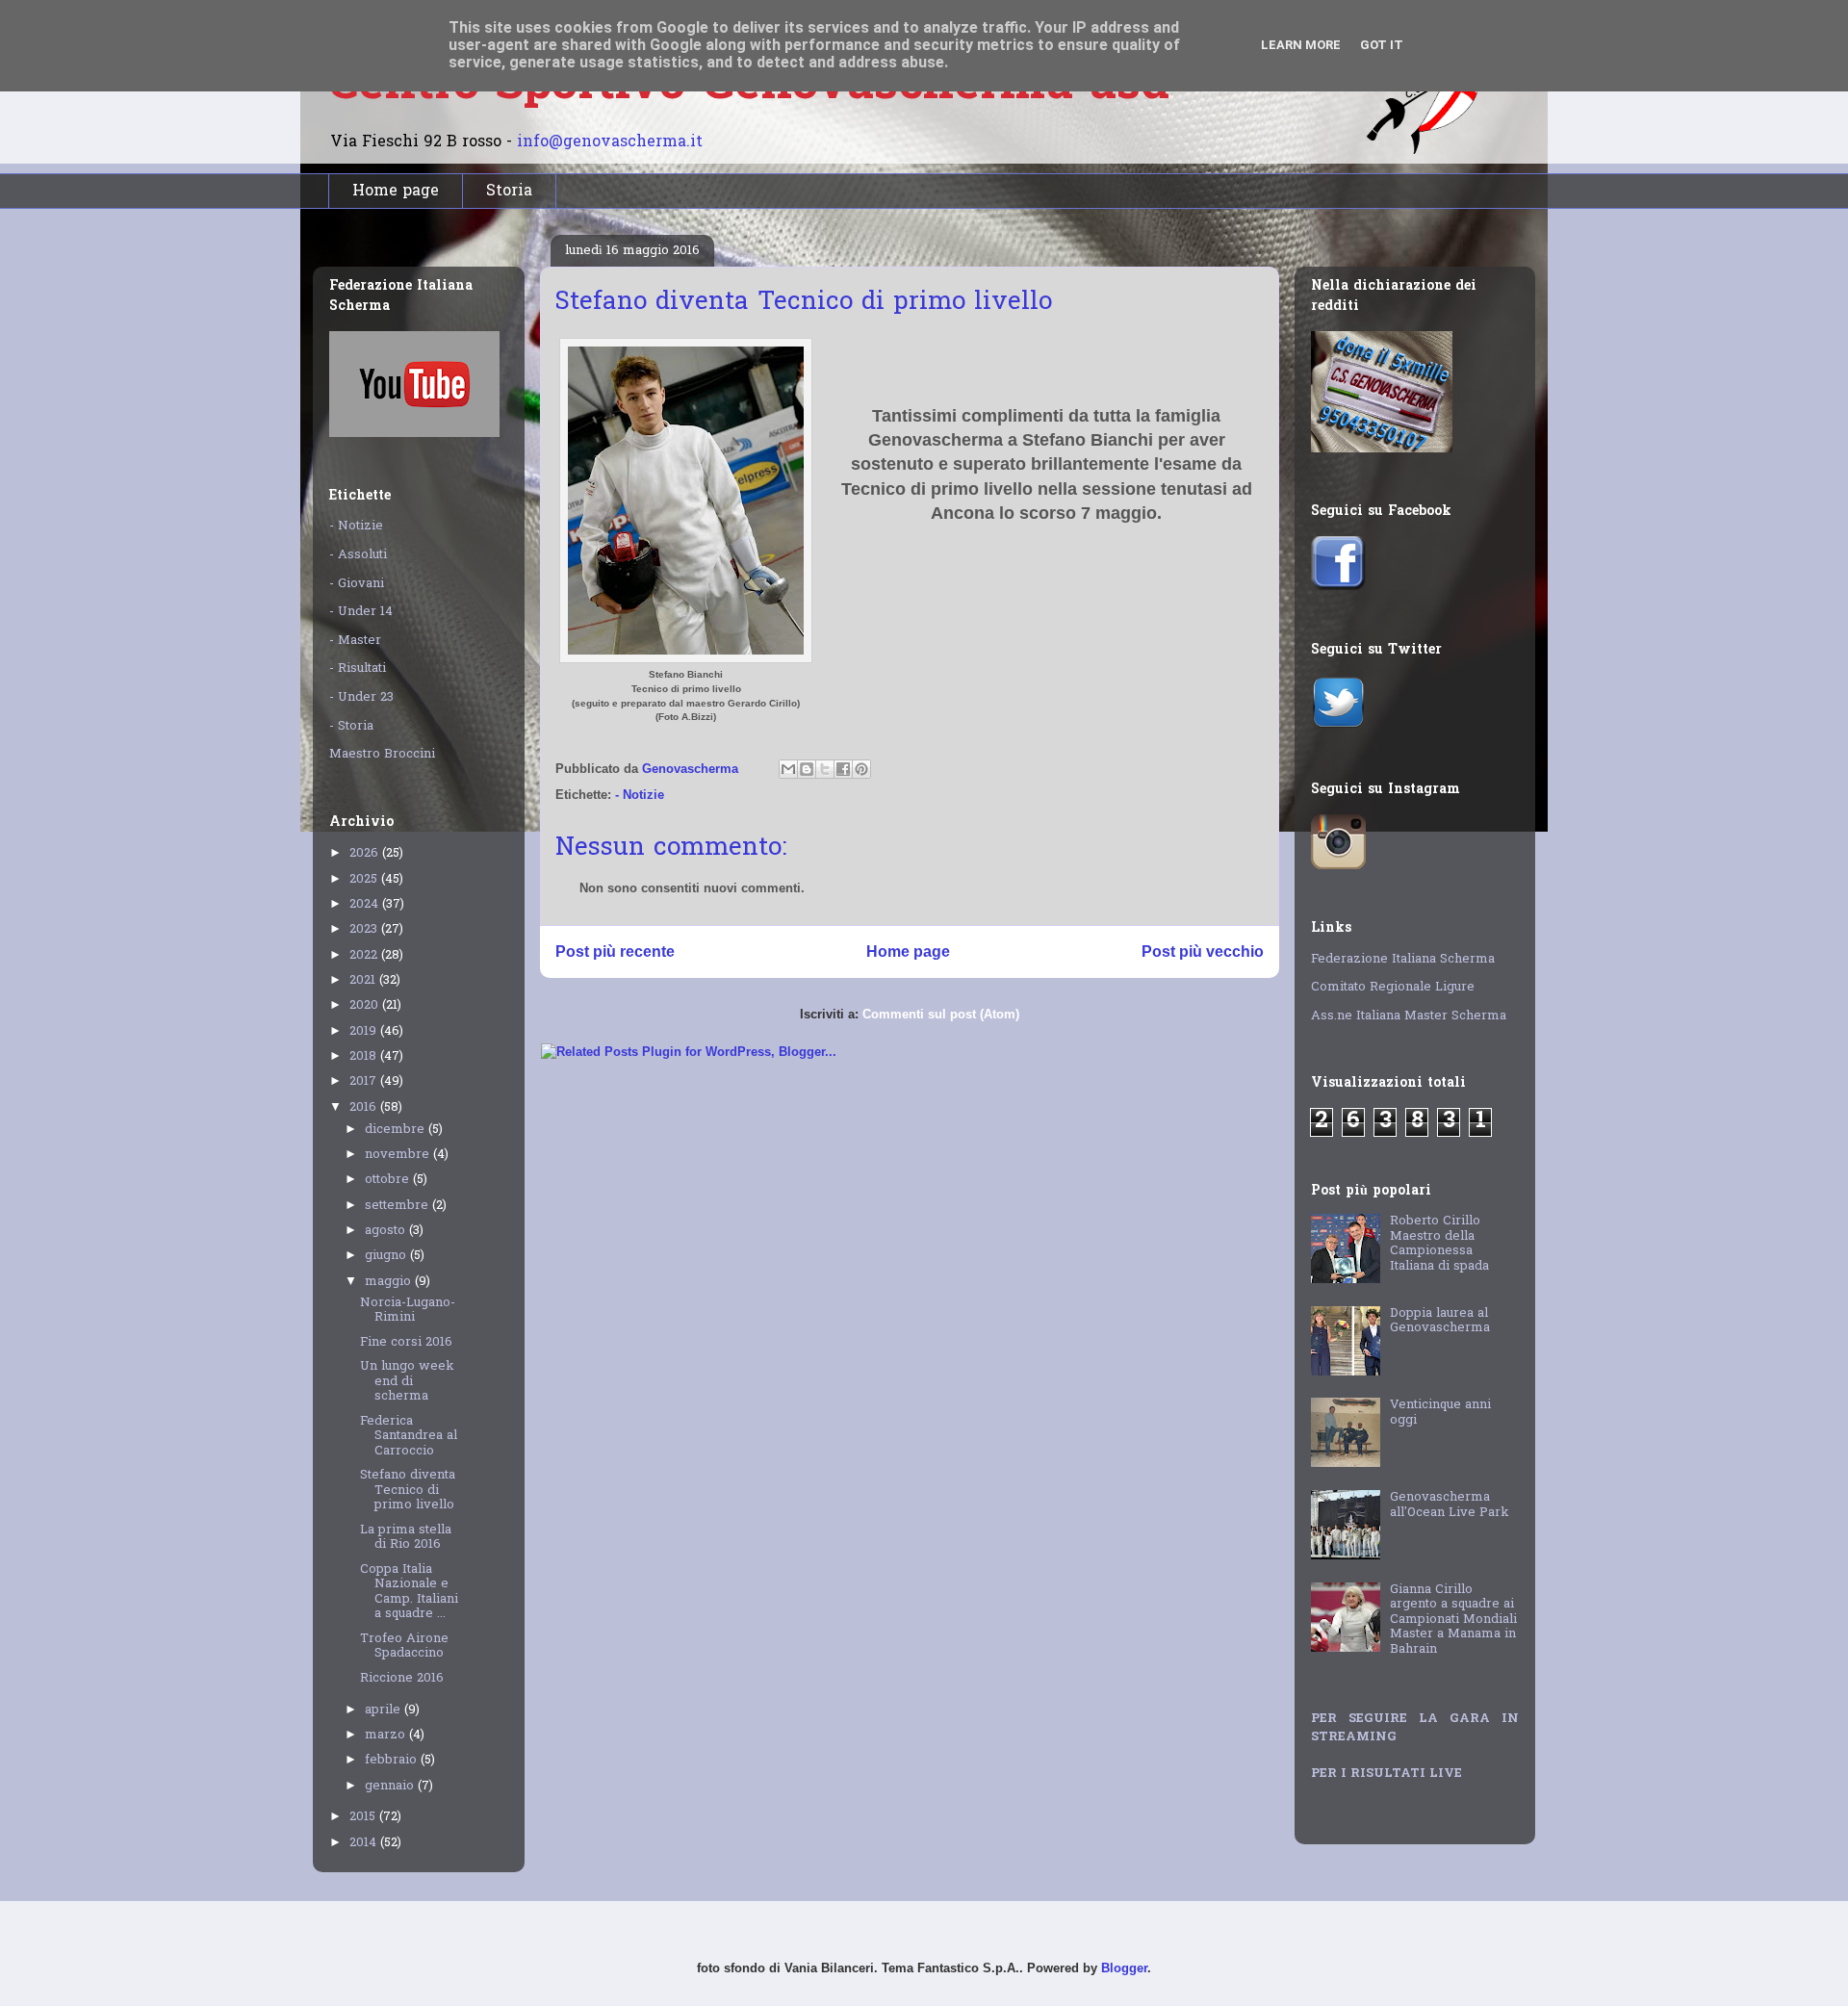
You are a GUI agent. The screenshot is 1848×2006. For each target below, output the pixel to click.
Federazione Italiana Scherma (1403, 959)
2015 (364, 1817)
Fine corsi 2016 (406, 1342)
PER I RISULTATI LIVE (1386, 1774)
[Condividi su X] (825, 769)
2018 (365, 1056)
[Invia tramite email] (788, 769)
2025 (365, 879)
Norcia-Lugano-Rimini (408, 1311)
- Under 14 (361, 612)
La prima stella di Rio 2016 (406, 1538)
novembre (399, 1155)
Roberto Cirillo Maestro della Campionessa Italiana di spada (1439, 1244)
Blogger (1124, 1968)
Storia (509, 192)
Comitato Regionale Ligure (1393, 987)
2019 (365, 1031)
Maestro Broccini (382, 754)
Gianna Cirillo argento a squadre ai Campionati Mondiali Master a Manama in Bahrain (1453, 1620)
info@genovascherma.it (610, 142)
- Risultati (358, 669)
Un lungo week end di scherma (407, 1381)
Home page (396, 192)
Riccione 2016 (402, 1678)
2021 (364, 980)
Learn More (1301, 45)
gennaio (391, 1786)
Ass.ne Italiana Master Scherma (1409, 1016)
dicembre (397, 1130)
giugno (387, 1256)
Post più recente (615, 952)
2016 (365, 1107)
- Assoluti (358, 555)
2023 (365, 929)
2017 (365, 1081)
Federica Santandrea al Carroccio (409, 1436)
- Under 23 (361, 697)
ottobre (389, 1180)
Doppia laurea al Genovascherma (1440, 1321)
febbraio (393, 1760)
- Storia (351, 726)
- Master (355, 641)
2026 (366, 853)
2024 (366, 904)
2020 (366, 1005)
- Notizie (640, 795)
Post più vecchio (1203, 952)
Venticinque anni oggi (1440, 1413)
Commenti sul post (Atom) (941, 1014)
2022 (365, 955)
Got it (1382, 45)
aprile (385, 1710)
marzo (387, 1735)
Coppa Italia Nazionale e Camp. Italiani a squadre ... (409, 1592)
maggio (390, 1282)
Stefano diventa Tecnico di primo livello (408, 1490)
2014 (365, 1843)
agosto (387, 1231)
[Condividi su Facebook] (843, 769)
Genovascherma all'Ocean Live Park (1450, 1505)
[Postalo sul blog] (807, 769)
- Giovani (357, 584)
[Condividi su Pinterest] (861, 769)
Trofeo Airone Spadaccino (404, 1646)
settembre (398, 1206)
